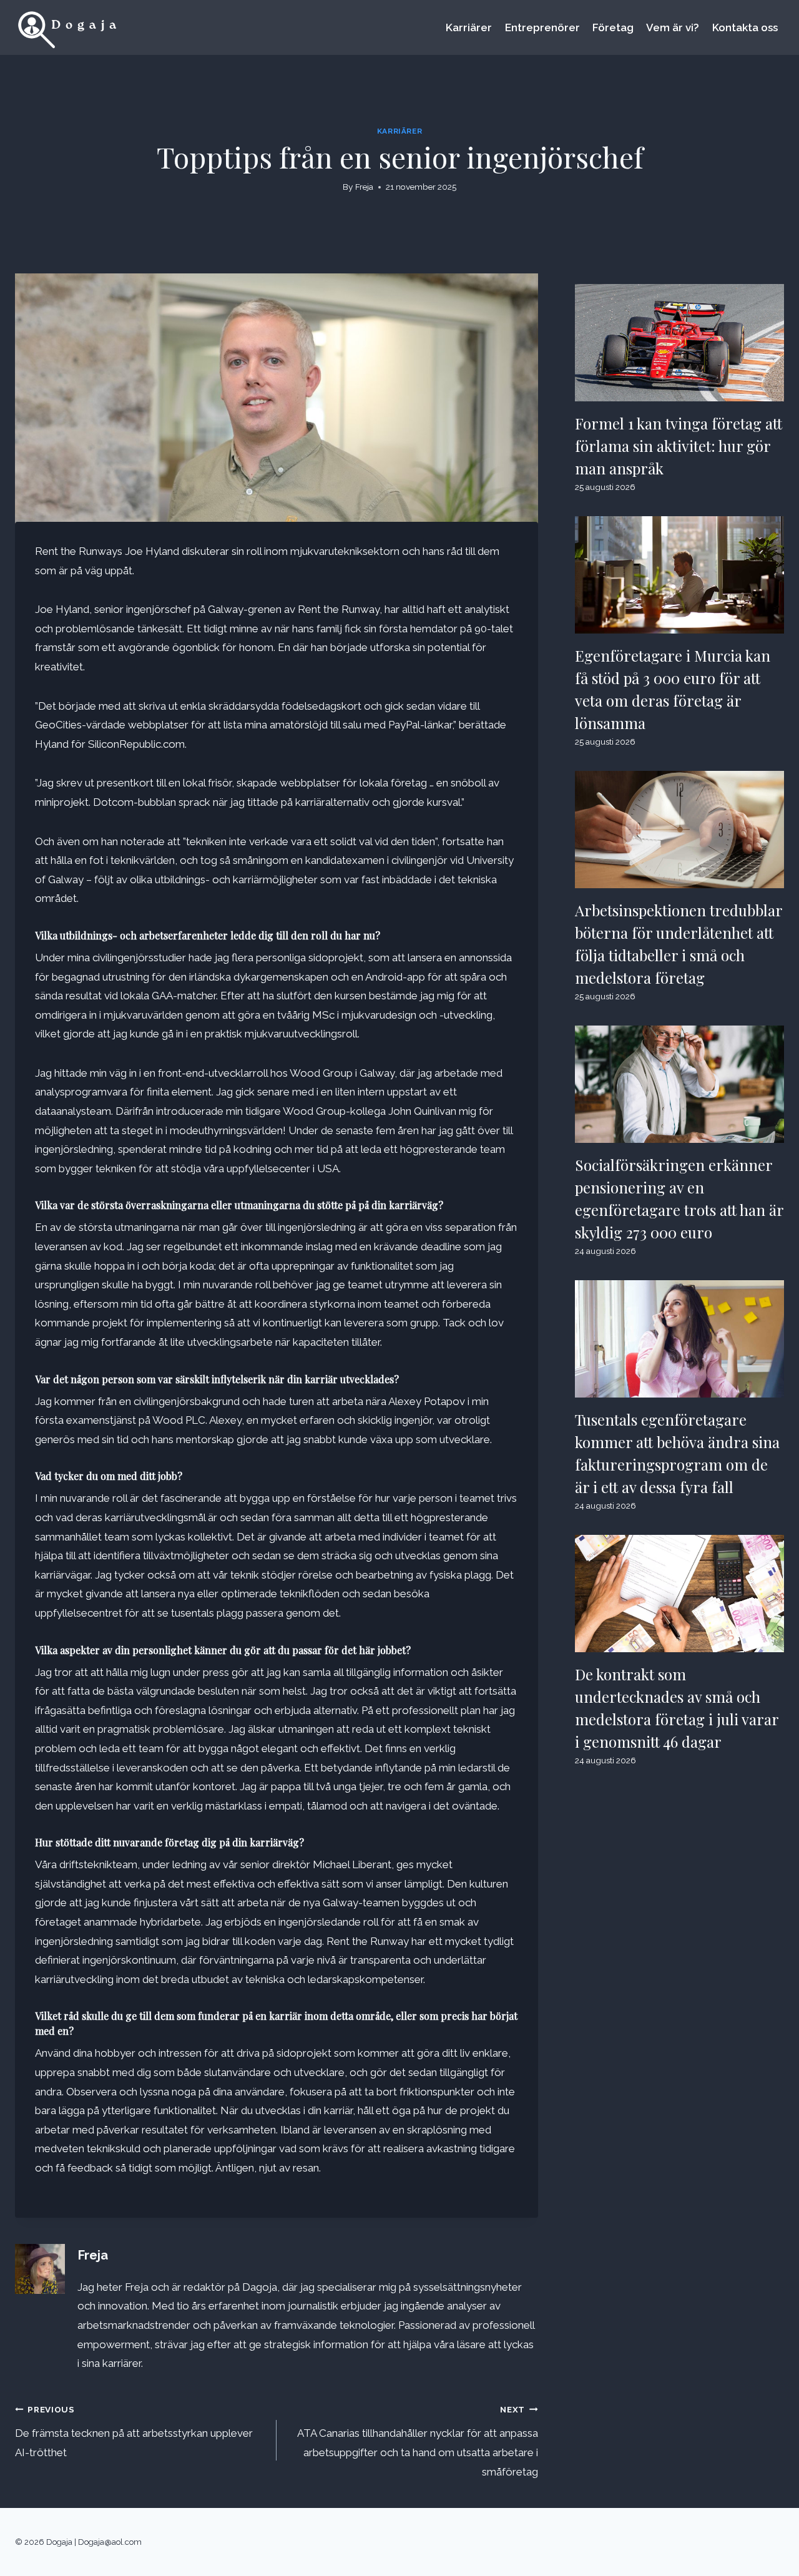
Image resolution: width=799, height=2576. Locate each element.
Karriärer (469, 27)
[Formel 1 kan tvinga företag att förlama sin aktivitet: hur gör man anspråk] (679, 343)
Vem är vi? (673, 27)
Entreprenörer (542, 27)
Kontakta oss (745, 27)
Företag (613, 27)
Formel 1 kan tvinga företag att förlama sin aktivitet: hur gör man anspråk (679, 446)
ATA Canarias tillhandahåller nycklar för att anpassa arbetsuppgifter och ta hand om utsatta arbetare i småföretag (418, 2441)
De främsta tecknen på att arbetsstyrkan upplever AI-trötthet (134, 2432)
